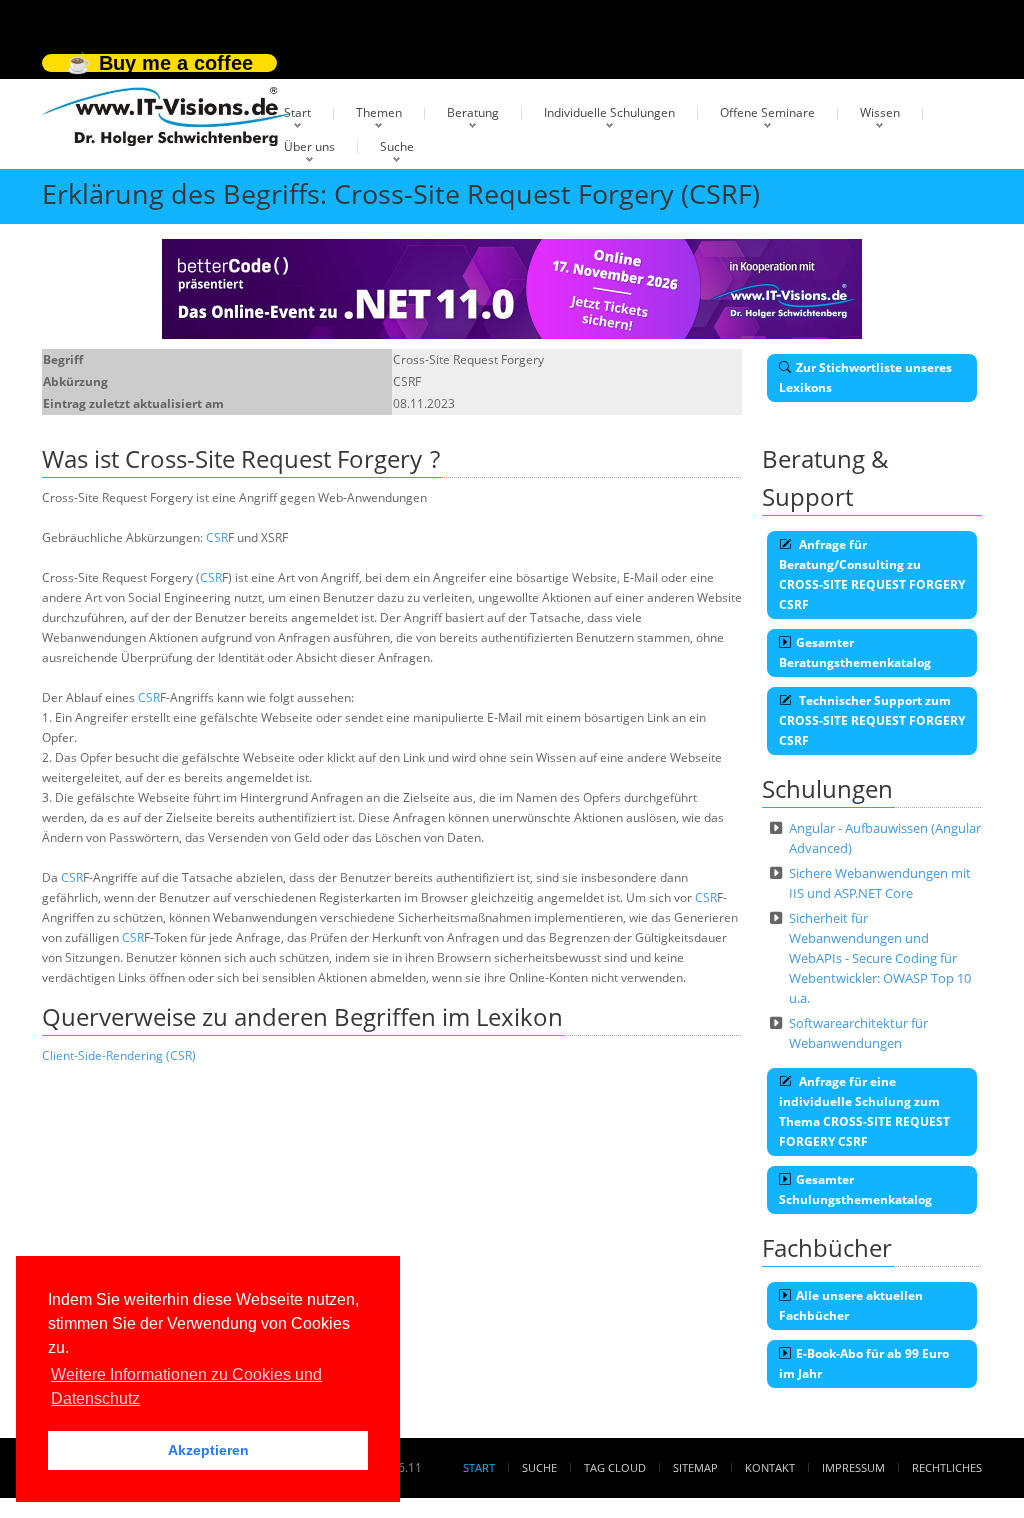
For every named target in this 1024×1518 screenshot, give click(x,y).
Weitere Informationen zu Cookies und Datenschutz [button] (186, 1386)
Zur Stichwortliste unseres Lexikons (865, 377)
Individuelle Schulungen (609, 112)
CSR (217, 537)
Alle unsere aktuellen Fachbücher (851, 1305)
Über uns (309, 146)
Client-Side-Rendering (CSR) (119, 1055)
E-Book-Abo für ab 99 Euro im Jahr (864, 1363)
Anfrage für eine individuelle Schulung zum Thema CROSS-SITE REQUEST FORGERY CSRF (864, 1111)
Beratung (473, 112)
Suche (397, 146)
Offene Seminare (767, 112)
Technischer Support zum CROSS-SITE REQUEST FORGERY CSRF (872, 720)
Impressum (853, 1467)
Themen (379, 112)
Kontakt (770, 1467)
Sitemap (695, 1467)
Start (297, 112)
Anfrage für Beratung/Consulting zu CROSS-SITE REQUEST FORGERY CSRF (872, 574)
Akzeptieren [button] (208, 1450)
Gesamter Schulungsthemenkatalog (855, 1189)
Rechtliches (947, 1467)
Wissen (880, 112)
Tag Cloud (615, 1467)
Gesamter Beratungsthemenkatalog (855, 652)
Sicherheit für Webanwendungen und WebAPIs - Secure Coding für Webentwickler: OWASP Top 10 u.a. (880, 958)
